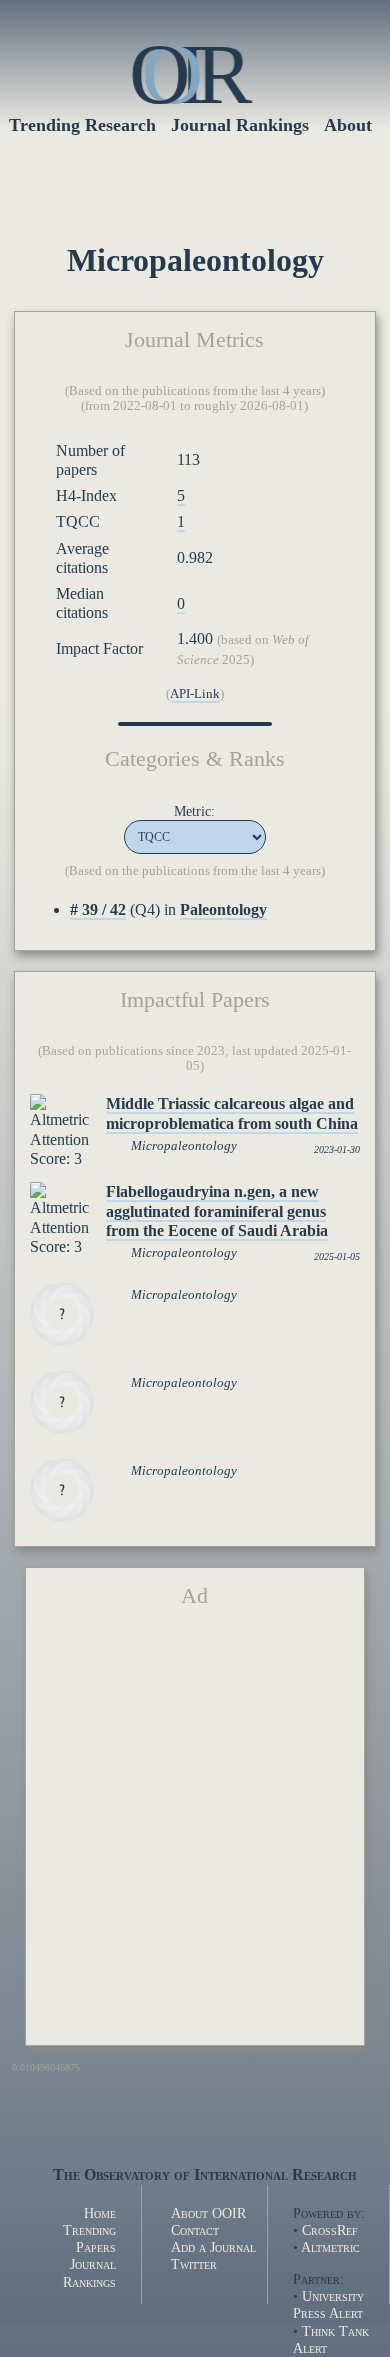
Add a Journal (213, 2247)
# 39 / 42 (98, 909)
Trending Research (82, 125)
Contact (195, 2230)
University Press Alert (328, 2304)
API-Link (195, 694)
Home (100, 2213)
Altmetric (330, 2247)
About (348, 125)
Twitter (194, 2264)
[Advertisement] (195, 1835)
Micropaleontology (184, 1146)
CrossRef (330, 2230)
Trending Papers (89, 2238)
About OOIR (208, 2213)
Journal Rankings (89, 2272)
